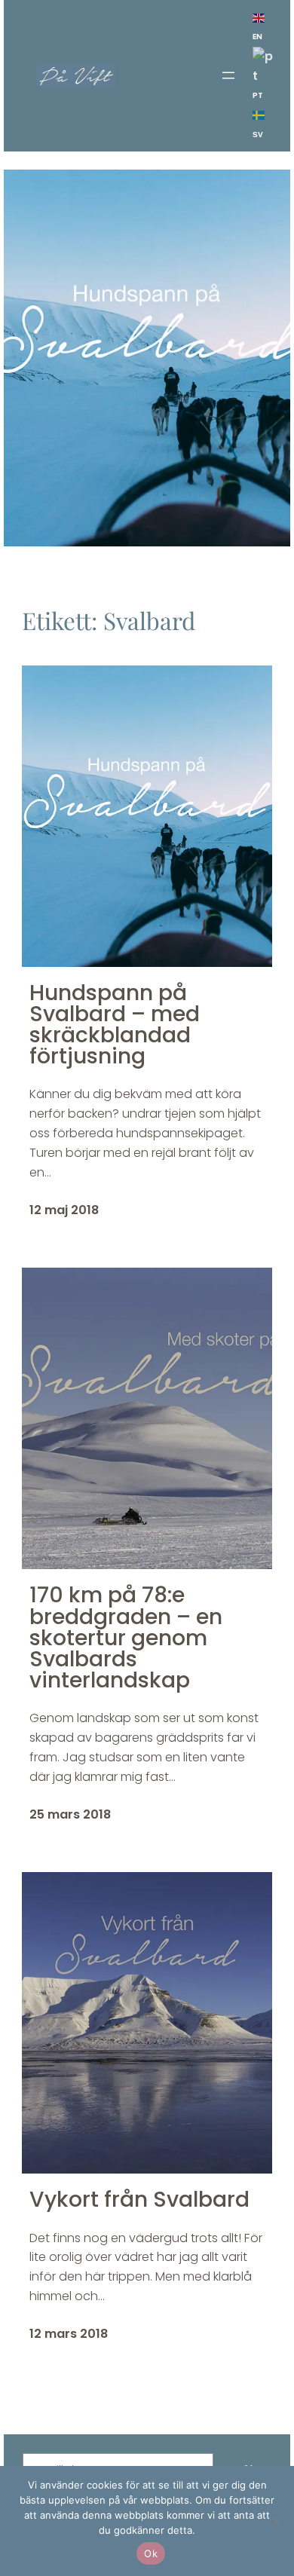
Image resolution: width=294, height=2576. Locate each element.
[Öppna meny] (228, 75)
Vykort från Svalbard (139, 2199)
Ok (151, 2553)
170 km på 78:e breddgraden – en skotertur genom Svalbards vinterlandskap (126, 1637)
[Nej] (275, 2521)
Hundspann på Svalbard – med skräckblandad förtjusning (115, 1025)
